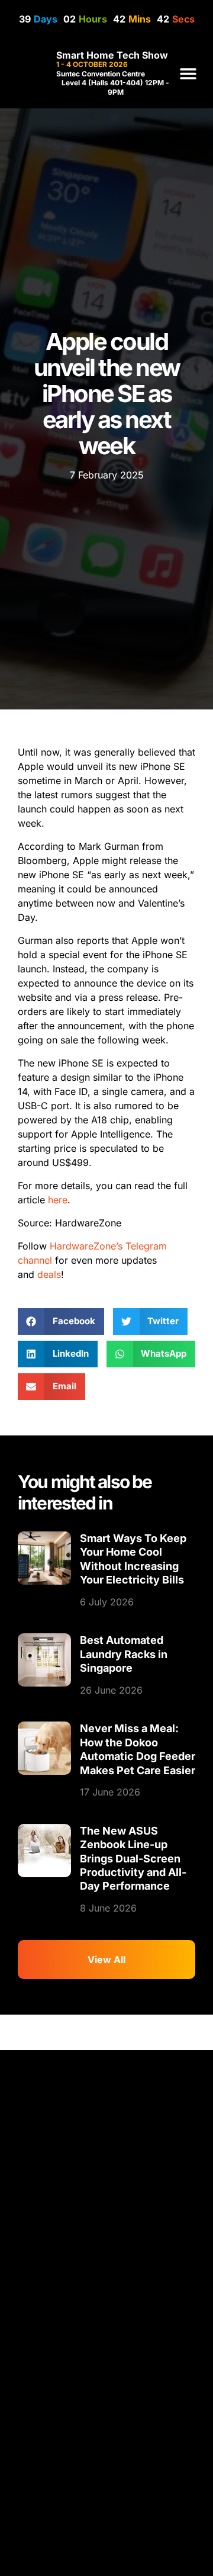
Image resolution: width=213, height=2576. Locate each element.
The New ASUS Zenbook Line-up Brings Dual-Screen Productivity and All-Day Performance (133, 1859)
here (58, 1200)
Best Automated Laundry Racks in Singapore (124, 1654)
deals (49, 1274)
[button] (188, 74)
